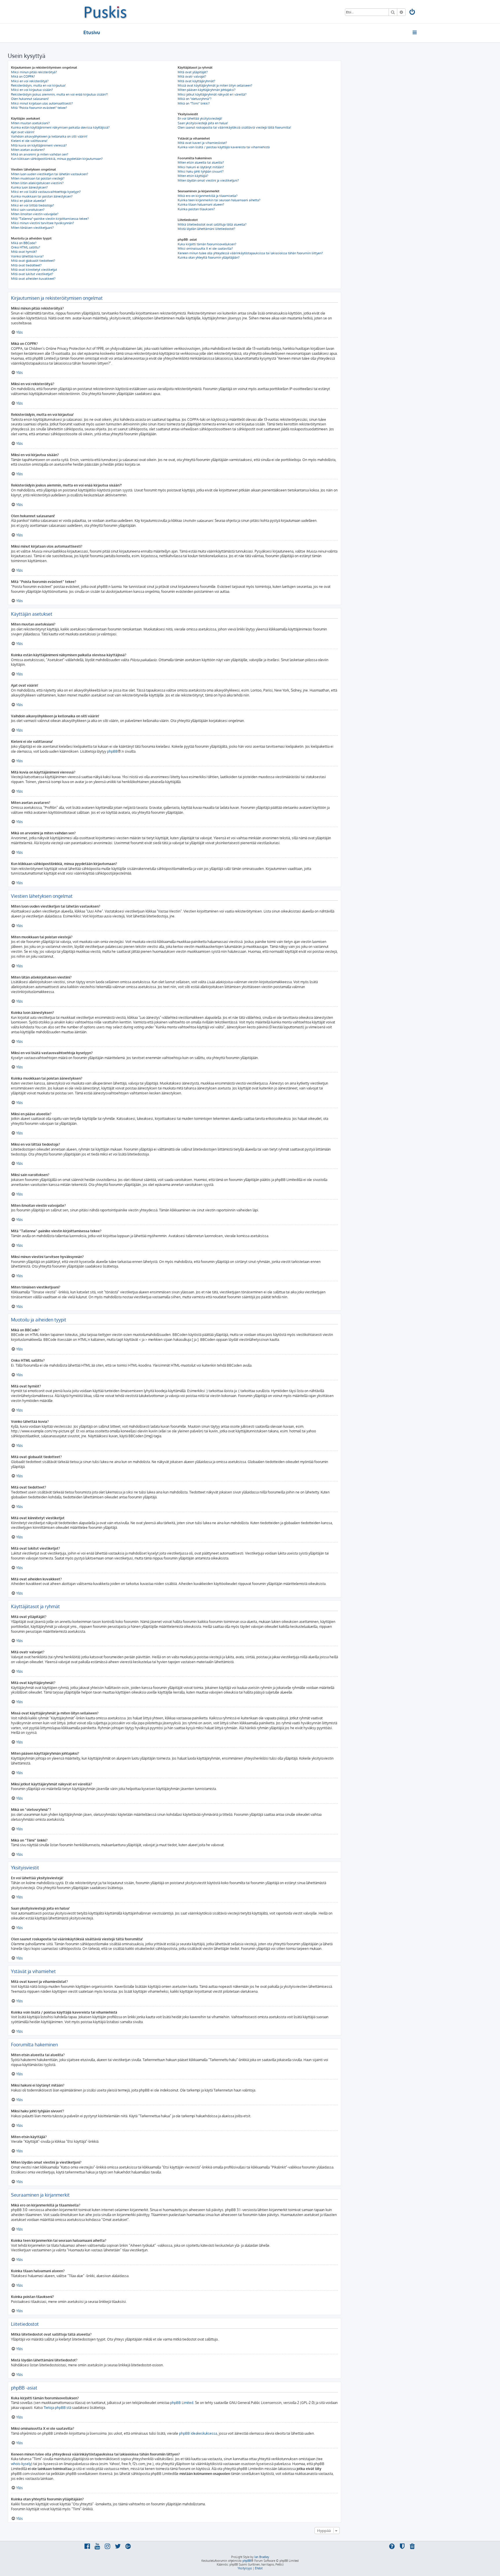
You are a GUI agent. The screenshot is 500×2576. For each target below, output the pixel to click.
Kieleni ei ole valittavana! (29, 141)
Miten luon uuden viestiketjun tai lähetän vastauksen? (50, 174)
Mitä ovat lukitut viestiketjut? (32, 274)
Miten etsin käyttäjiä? (193, 176)
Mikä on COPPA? (23, 76)
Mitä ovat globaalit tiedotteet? (33, 261)
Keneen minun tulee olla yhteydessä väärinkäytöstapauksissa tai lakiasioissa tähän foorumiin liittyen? (250, 253)
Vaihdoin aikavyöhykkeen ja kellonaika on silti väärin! (49, 136)
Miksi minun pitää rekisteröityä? (34, 72)
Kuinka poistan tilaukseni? (196, 209)
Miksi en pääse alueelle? (29, 201)
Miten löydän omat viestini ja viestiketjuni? (208, 180)
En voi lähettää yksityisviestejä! (200, 118)
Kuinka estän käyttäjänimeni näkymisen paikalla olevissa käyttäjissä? (60, 127)
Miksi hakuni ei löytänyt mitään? (201, 167)
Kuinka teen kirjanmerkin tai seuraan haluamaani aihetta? (219, 200)
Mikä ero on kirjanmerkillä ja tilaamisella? (208, 196)
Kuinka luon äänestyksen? (29, 187)
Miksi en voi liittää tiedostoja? (33, 205)
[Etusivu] (105, 12)
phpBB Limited (182, 2403)
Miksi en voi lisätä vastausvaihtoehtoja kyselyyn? (46, 192)
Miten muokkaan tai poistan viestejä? (38, 178)
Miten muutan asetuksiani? (30, 123)
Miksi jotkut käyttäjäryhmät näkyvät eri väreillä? (212, 94)
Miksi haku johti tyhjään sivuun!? (201, 171)
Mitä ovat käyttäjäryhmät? (196, 81)
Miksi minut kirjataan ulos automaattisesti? (42, 103)
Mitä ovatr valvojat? (192, 76)
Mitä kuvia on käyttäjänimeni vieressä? (39, 145)
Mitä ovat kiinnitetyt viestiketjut (34, 270)
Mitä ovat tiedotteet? (26, 265)
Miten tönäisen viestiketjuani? (32, 228)
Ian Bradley (262, 2557)
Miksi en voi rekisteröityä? (30, 81)
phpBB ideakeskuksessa (198, 2433)
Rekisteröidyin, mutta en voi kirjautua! (38, 85)
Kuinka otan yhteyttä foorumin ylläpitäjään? (209, 257)
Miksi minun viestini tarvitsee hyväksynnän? (43, 223)
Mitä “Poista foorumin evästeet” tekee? (39, 108)
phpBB (112, 751)
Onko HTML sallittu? (26, 247)
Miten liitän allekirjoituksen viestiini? (37, 183)
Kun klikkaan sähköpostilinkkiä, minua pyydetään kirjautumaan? (57, 159)
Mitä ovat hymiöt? (24, 252)
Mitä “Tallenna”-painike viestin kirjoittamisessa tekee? (50, 219)
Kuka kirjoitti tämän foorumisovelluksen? (207, 244)
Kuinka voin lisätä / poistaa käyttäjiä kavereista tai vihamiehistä (224, 147)
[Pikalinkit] (415, 32)
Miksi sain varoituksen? (28, 210)
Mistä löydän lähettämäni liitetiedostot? (206, 229)
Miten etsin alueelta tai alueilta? (201, 162)
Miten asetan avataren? (28, 150)
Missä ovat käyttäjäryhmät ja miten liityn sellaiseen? (215, 85)
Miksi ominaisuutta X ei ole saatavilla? (205, 248)
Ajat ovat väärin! (23, 132)
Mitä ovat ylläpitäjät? (193, 72)
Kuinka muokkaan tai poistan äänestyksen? (42, 196)
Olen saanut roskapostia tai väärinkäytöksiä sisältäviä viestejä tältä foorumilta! (234, 127)
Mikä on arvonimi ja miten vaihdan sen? (40, 154)
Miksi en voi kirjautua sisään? (32, 90)
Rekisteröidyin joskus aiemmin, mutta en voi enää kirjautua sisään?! (59, 94)
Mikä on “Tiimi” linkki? (194, 103)
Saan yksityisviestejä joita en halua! (203, 123)
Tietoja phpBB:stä (57, 2408)
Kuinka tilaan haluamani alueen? (201, 204)
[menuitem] (413, 13)
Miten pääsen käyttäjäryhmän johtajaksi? (207, 90)
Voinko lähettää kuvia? (27, 256)
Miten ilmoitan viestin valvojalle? (35, 214)
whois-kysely (21, 2464)
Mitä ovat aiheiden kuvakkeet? (33, 279)
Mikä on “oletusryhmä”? (195, 99)
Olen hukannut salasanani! (30, 99)
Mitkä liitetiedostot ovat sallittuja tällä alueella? (212, 224)
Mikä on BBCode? (24, 243)
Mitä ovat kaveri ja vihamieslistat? (202, 143)
